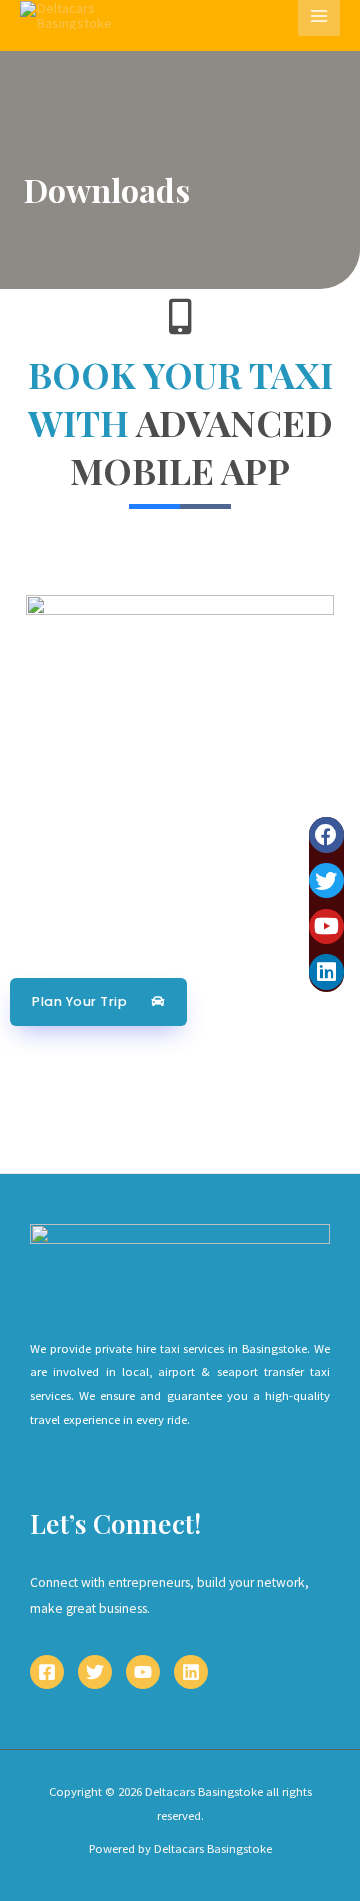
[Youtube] (326, 926)
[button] (98, 1002)
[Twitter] (326, 880)
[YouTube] (143, 1672)
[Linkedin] (326, 971)
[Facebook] (326, 834)
